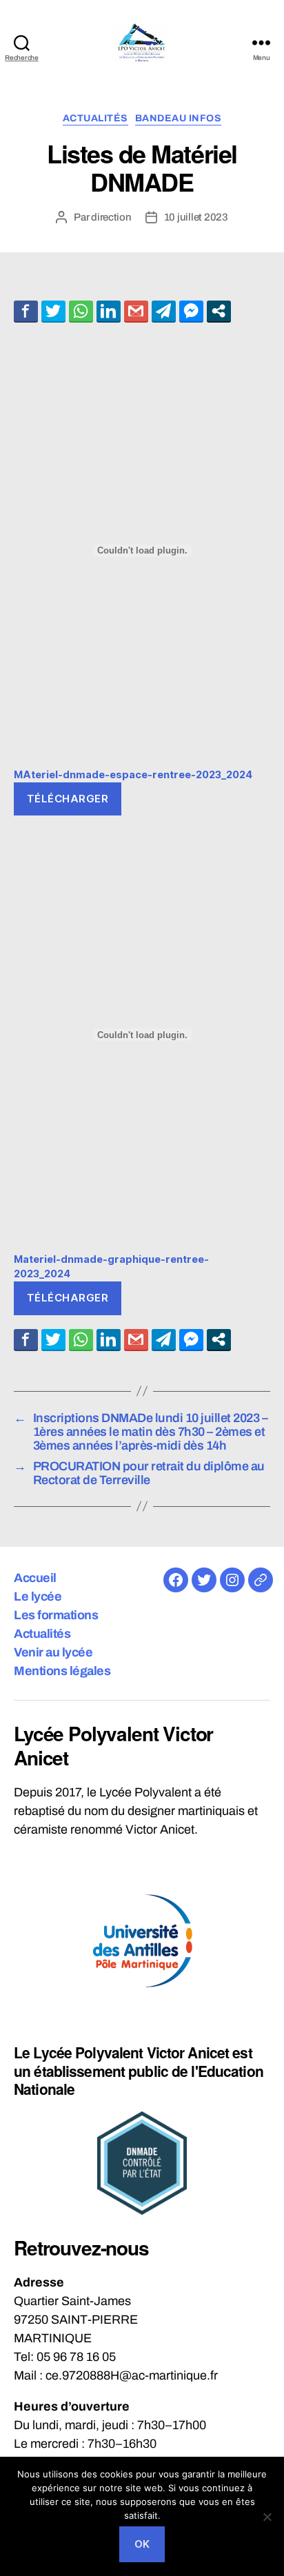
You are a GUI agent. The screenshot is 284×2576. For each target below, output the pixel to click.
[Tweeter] (53, 311)
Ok (142, 2544)
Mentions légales (62, 1671)
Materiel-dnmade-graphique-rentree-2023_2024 (111, 1267)
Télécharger (68, 799)
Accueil (35, 1578)
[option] (142, 1941)
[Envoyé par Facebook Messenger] (191, 311)
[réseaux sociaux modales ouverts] (219, 311)
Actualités (95, 118)
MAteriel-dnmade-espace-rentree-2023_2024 (133, 774)
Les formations (56, 1615)
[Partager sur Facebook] (26, 311)
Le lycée (38, 1596)
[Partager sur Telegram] (164, 311)
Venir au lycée (53, 1652)
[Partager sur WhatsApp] (81, 311)
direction (111, 217)
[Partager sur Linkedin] (109, 311)
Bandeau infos (179, 118)
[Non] (267, 2517)
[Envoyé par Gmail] (136, 311)
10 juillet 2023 (196, 217)
